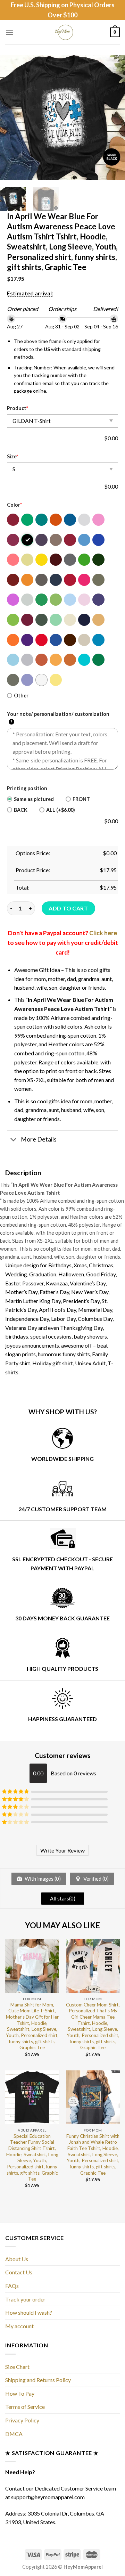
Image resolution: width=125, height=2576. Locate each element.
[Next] (114, 117)
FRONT (81, 799)
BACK (21, 810)
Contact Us (19, 2272)
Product (18, 408)
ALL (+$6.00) (61, 810)
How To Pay (20, 2393)
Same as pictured (34, 799)
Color (14, 505)
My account (19, 2326)
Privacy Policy (22, 2420)
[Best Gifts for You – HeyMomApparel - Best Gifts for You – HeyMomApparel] (63, 32)
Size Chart (17, 2367)
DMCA (14, 2434)
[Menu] (9, 32)
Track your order (25, 2299)
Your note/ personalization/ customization (58, 718)
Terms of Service (25, 2407)
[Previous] (11, 117)
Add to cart (68, 908)
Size (12, 456)
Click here (103, 933)
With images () (42, 1879)
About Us (17, 2259)
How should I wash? (29, 2312)
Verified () (95, 1879)
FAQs (12, 2286)
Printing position (27, 788)
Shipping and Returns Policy (38, 2380)
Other (21, 696)
